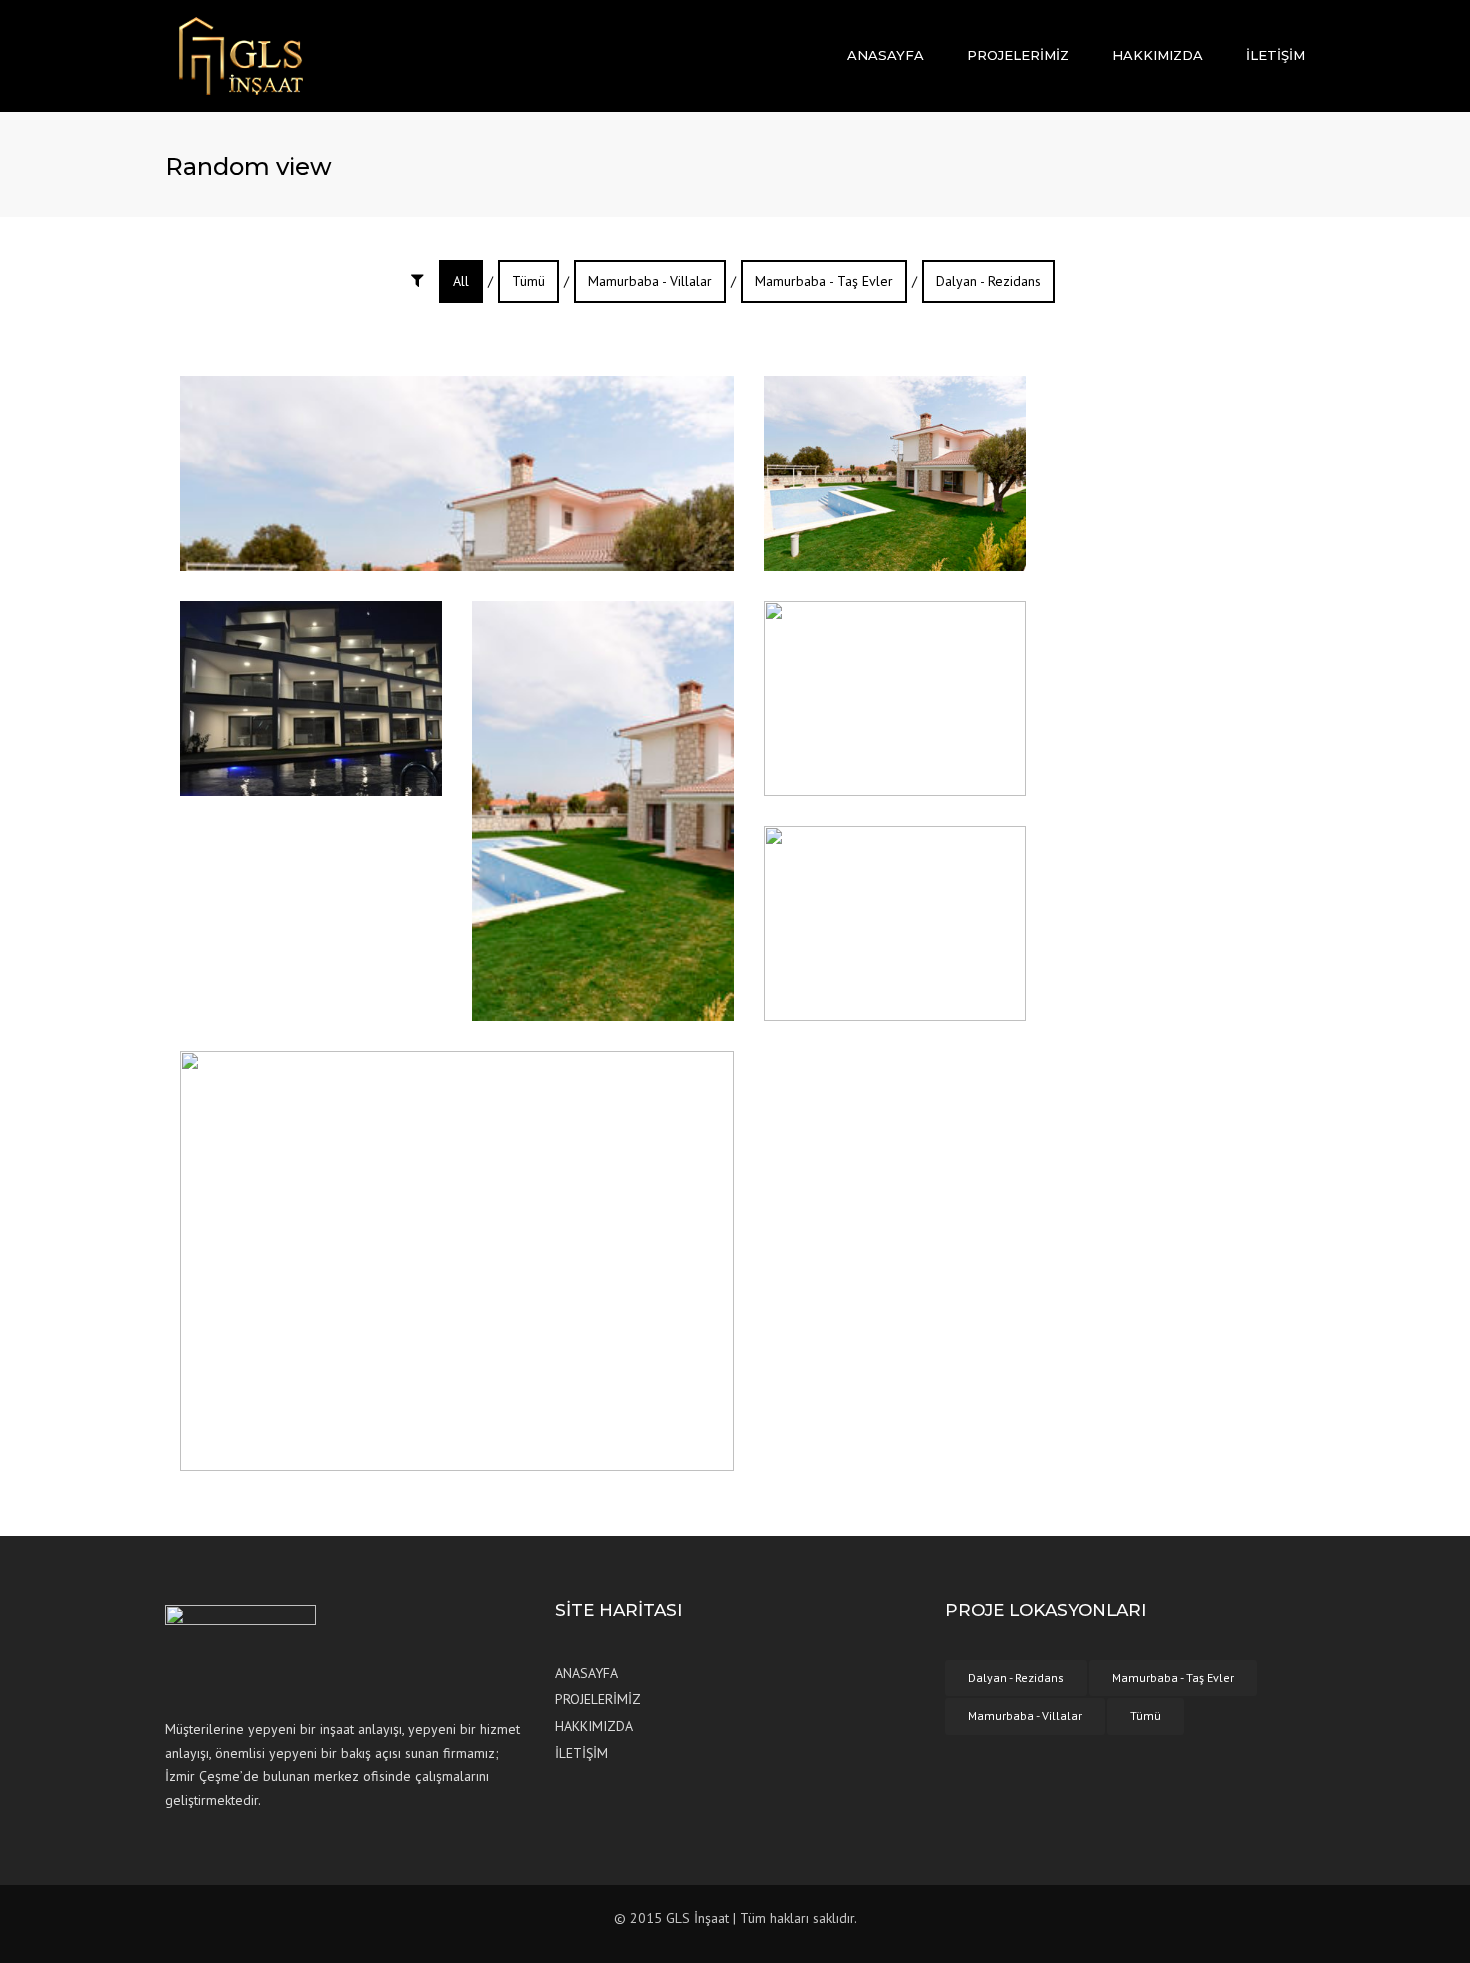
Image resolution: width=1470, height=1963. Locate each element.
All (461, 281)
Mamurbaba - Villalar (650, 281)
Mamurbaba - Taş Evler (824, 281)
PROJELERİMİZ (1018, 55)
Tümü (528, 281)
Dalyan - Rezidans (988, 281)
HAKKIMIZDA (1157, 55)
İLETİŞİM (1275, 55)
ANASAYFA (885, 55)
